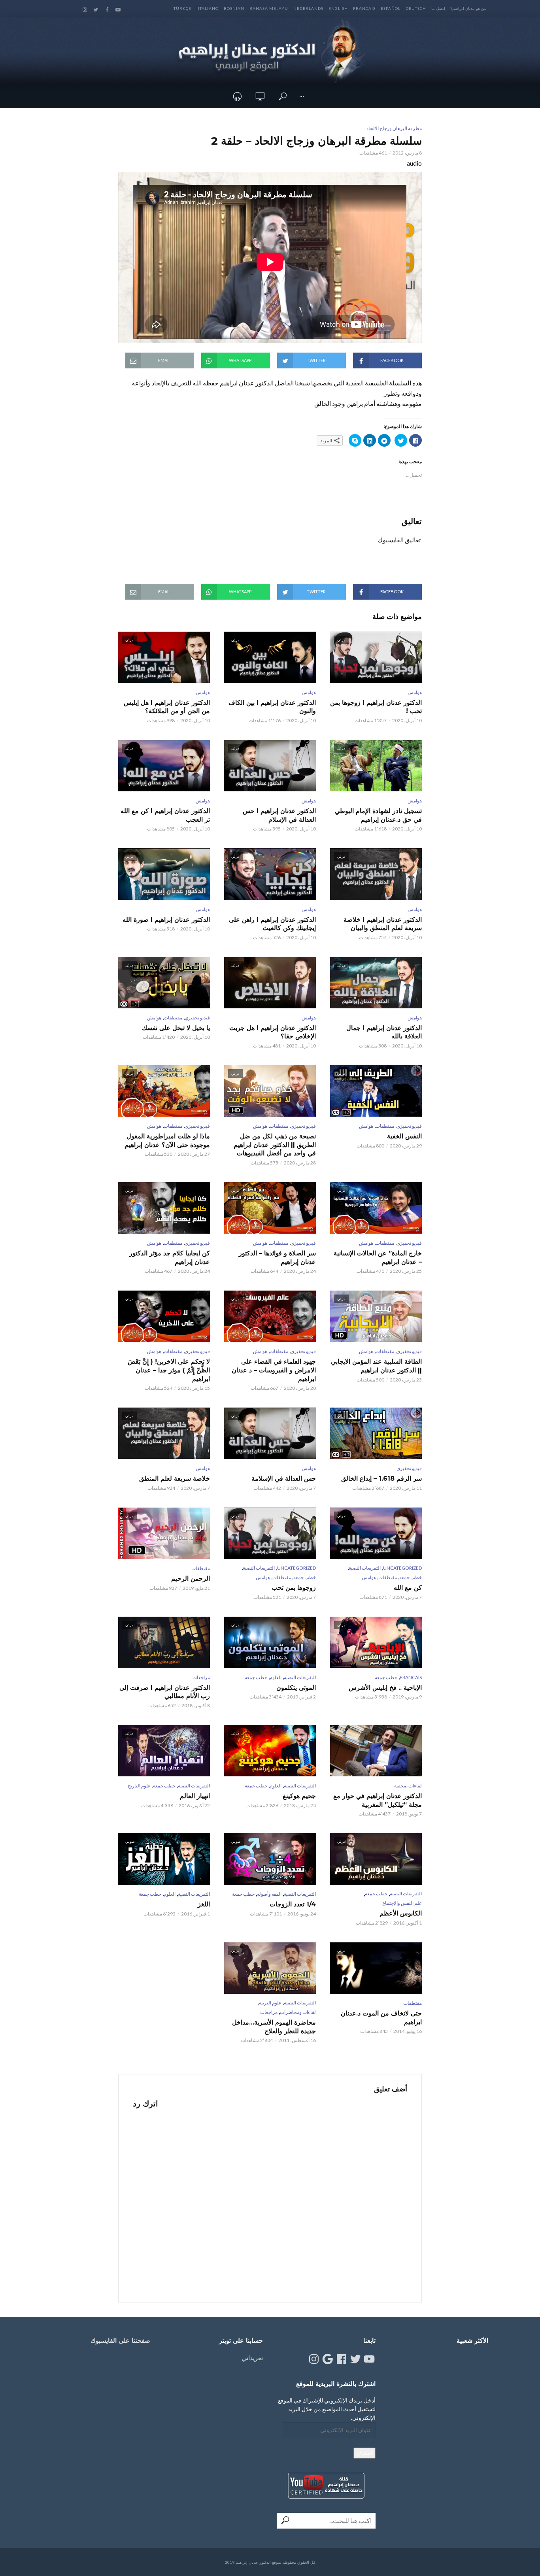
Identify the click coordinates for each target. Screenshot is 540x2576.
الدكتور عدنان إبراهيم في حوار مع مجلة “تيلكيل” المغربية (378, 1800)
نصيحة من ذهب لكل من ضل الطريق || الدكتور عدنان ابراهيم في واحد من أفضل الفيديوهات (275, 1145)
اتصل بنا (438, 8)
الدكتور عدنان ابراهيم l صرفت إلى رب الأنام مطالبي (165, 1692)
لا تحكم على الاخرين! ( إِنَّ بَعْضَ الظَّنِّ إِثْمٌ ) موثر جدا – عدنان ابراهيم (169, 1370)
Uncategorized (402, 1568)
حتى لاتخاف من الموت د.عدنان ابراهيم (381, 2018)
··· (302, 96)
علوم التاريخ (139, 1786)
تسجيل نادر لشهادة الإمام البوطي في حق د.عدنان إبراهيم (378, 815)
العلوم (276, 1677)
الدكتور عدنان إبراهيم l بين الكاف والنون (272, 707)
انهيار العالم (195, 1796)
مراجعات (201, 1677)
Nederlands (308, 8)
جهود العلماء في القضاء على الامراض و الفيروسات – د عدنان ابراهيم (274, 1370)
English (338, 8)
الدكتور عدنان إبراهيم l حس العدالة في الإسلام (279, 815)
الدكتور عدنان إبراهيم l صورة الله (166, 920)
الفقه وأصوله (269, 1894)
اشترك (364, 2453)
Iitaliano (208, 8)
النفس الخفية (404, 1136)
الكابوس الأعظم (401, 1913)
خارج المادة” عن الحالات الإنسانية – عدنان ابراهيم (378, 1258)
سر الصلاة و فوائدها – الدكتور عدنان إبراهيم (277, 1258)
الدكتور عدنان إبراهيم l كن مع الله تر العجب (165, 815)
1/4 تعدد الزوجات (293, 1904)
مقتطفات (173, 1018)
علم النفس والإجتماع (402, 1903)
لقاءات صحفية (408, 1786)
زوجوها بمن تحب (294, 1588)
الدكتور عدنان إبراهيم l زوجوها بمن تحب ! (376, 707)
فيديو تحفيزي (197, 1018)
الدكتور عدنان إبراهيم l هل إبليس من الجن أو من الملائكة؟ (167, 707)
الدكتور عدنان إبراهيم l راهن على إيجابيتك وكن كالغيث (272, 924)
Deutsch (416, 8)
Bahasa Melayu (269, 8)
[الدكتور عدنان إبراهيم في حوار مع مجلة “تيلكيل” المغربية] (376, 1751)
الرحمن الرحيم (191, 1579)
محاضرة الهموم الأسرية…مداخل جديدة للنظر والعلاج (274, 2027)
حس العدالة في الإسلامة (284, 1479)
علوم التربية (270, 2003)
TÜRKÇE (182, 8)
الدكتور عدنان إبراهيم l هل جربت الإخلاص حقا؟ (273, 1032)
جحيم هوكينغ (299, 1796)
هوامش (415, 692)
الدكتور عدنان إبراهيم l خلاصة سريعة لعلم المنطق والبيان (383, 924)
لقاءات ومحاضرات (298, 2012)
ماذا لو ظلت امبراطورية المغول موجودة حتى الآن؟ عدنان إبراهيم (167, 1141)
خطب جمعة (411, 1577)
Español (391, 8)
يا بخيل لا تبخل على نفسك (176, 1028)
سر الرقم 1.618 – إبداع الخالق (381, 1479)
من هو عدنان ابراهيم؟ (468, 8)
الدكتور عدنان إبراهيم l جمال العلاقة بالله (384, 1032)
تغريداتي (252, 2358)
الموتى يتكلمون (296, 1688)
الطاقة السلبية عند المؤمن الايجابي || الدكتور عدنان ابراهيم (376, 1366)
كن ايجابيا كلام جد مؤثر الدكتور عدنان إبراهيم (170, 1258)
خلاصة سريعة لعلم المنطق (175, 1479)
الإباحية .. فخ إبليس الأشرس (385, 1688)
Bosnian (234, 8)
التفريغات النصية (365, 1568)
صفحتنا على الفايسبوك (120, 2341)
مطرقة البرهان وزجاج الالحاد (394, 128)
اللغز (204, 1904)
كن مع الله (408, 1588)
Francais (364, 8)
